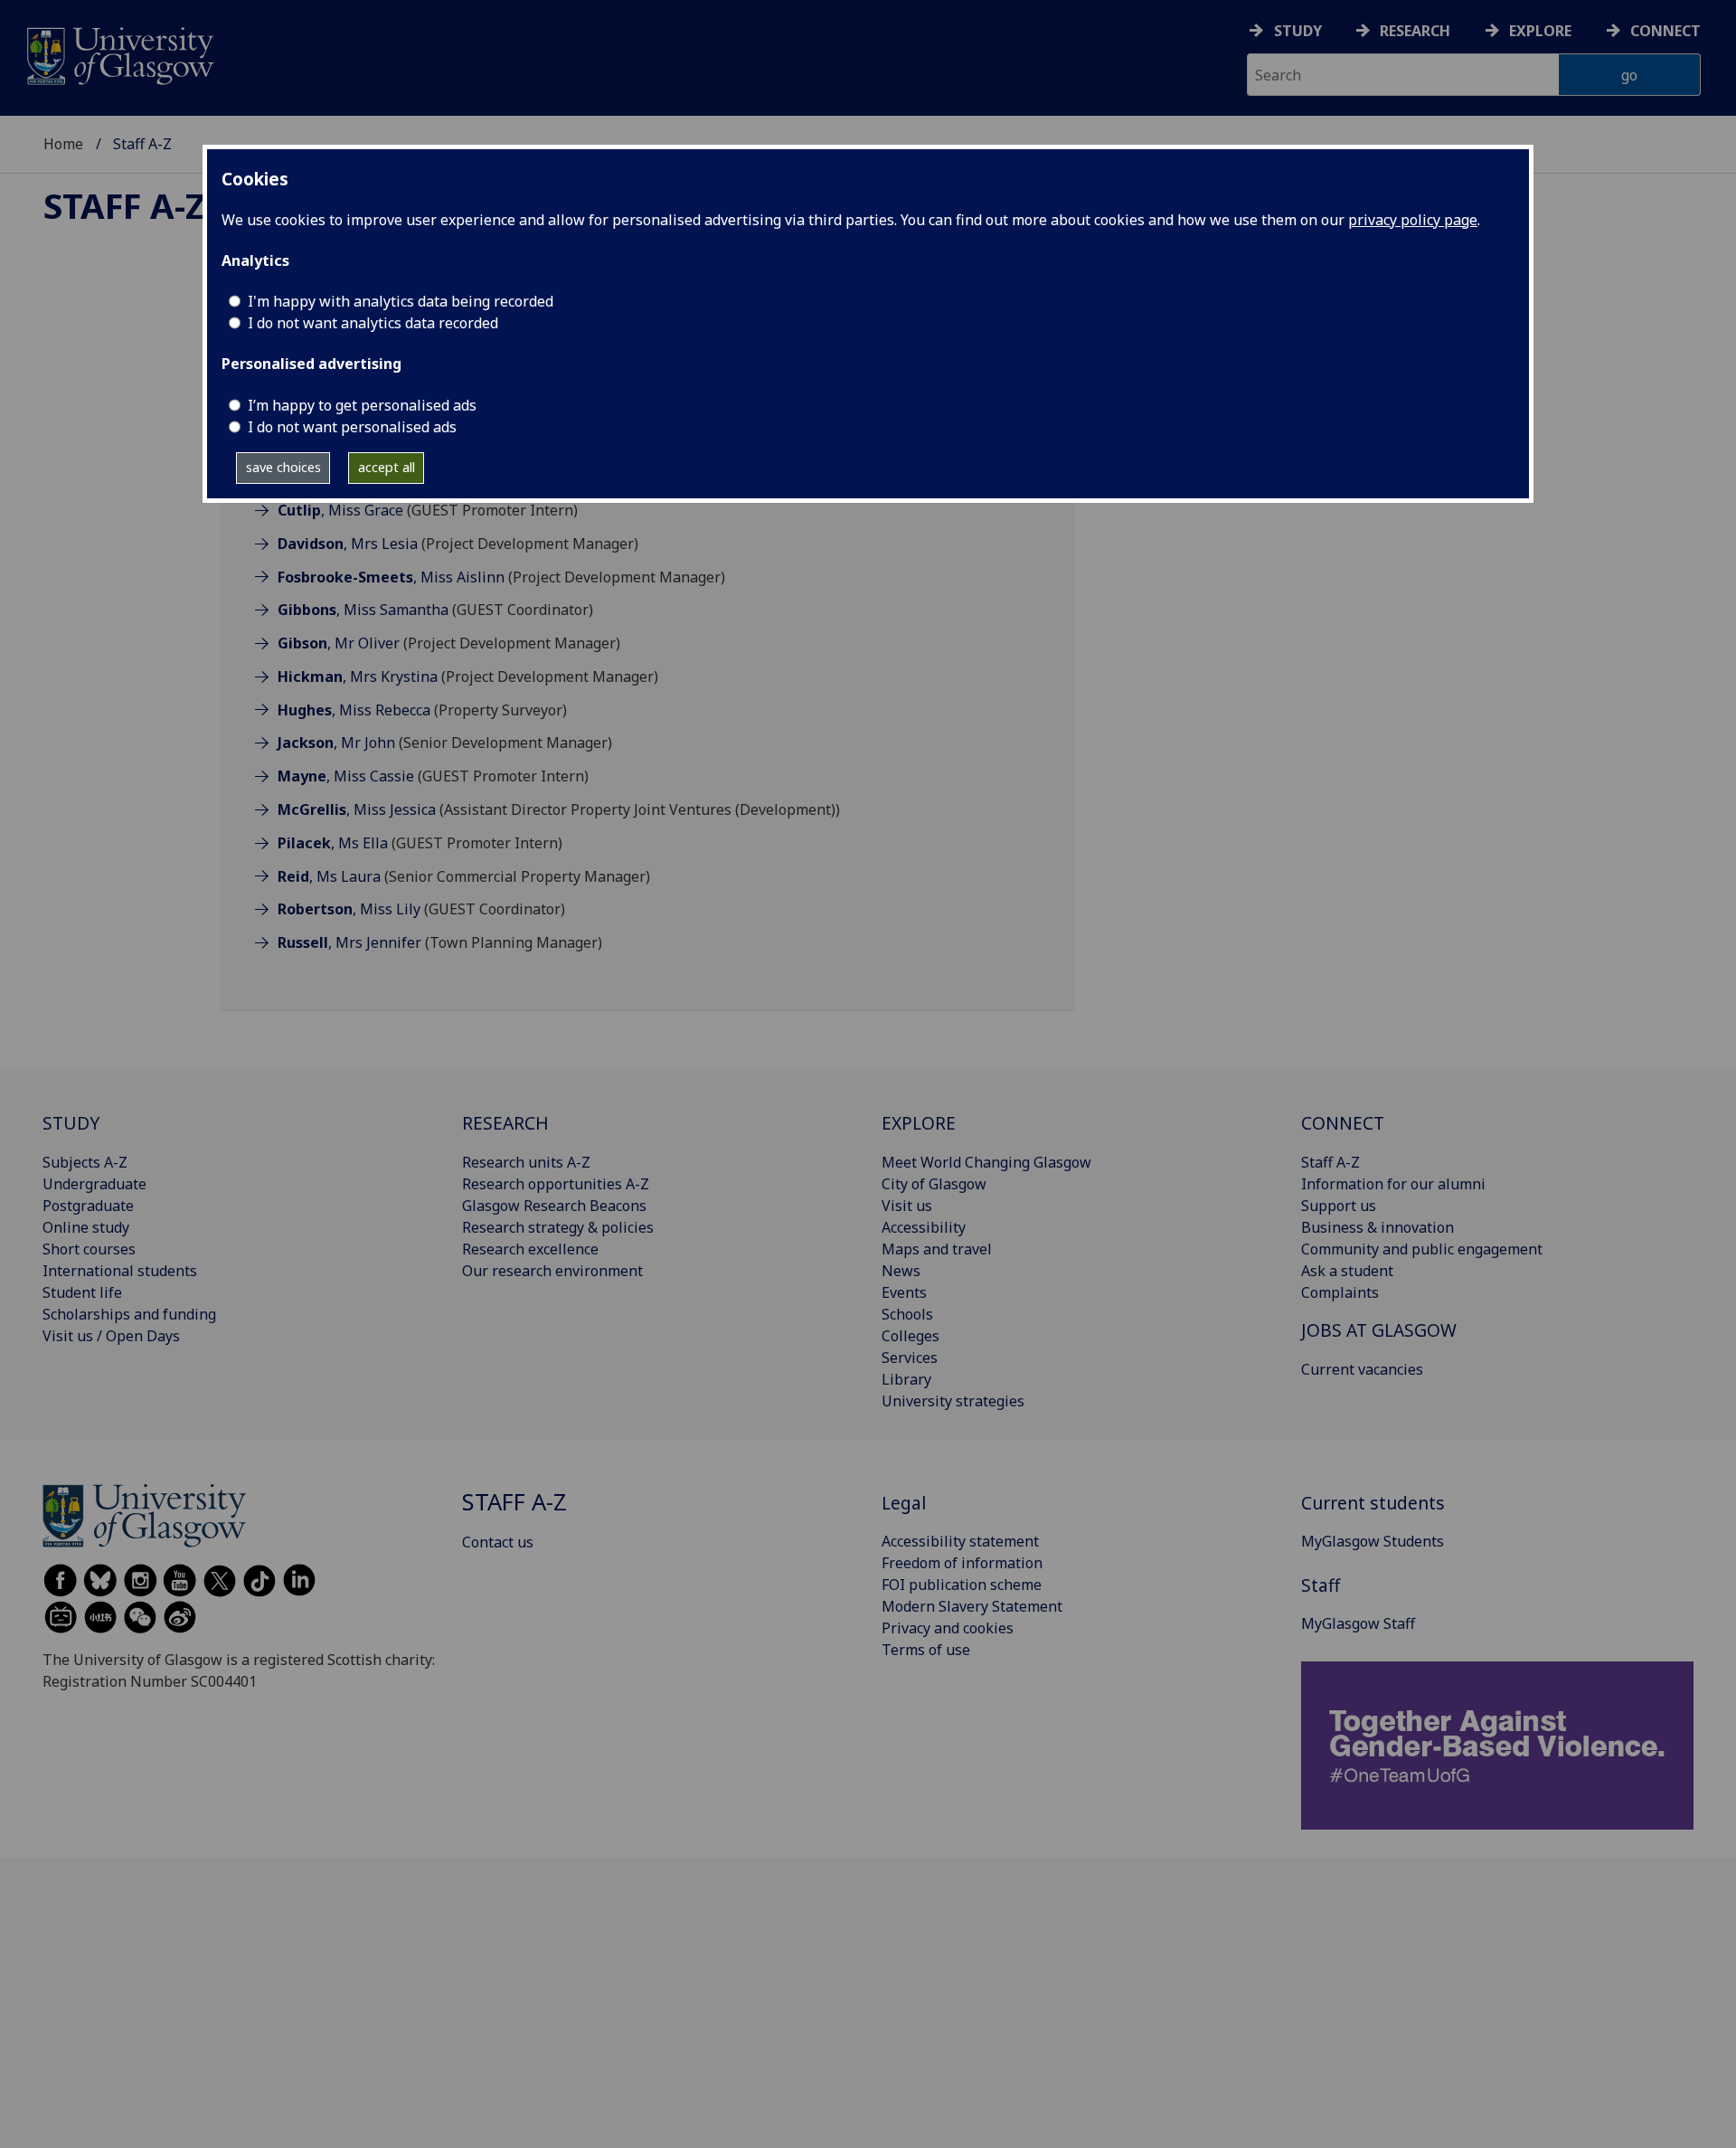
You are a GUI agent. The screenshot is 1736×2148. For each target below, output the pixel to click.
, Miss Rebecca (354, 710)
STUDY (71, 1123)
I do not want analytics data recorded (373, 323)
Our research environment (552, 1271)
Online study (86, 1227)
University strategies (953, 1401)
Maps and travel (937, 1249)
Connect (1665, 31)
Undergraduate (94, 1184)
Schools (907, 1314)
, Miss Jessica (357, 809)
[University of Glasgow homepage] (119, 54)
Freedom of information (962, 1563)
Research (1415, 31)
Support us (1339, 1206)
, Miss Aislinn (391, 577)
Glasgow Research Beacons (554, 1206)
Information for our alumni (1393, 1184)
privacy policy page (1413, 220)
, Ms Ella (333, 843)
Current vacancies (1362, 1369)
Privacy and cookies (948, 1628)
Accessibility (924, 1227)
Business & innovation (1377, 1227)
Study (1298, 31)
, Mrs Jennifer (349, 942)
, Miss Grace (340, 510)
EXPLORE (919, 1123)
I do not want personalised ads (352, 427)
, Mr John (336, 743)
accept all (387, 467)
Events (904, 1292)
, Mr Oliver (339, 643)
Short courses (89, 1249)
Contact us (498, 1542)
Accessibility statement (960, 1541)
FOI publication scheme (962, 1585)
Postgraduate (88, 1206)
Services (910, 1358)
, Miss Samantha (363, 610)
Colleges (910, 1336)
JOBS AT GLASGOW (1379, 1330)
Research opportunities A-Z (556, 1184)
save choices (283, 467)
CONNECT (1343, 1123)
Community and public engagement (1422, 1249)
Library (906, 1379)
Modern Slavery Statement (972, 1606)
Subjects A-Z (85, 1162)
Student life (82, 1292)
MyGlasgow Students (1373, 1541)
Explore (1540, 31)
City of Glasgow (934, 1184)
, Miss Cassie (346, 776)
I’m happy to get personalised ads (362, 405)
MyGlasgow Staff (1358, 1623)
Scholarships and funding (129, 1314)
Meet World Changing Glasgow (986, 1162)
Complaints (1340, 1292)
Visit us (907, 1206)
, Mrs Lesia (348, 544)
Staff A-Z (124, 205)
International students (120, 1271)
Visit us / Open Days (111, 1336)
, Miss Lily (349, 909)
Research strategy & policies (558, 1227)
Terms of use (926, 1650)
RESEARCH (505, 1123)
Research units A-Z (526, 1162)
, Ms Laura (329, 876)
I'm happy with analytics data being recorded (401, 301)
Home (63, 144)
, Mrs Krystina (358, 677)
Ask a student (1347, 1271)
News (901, 1271)
